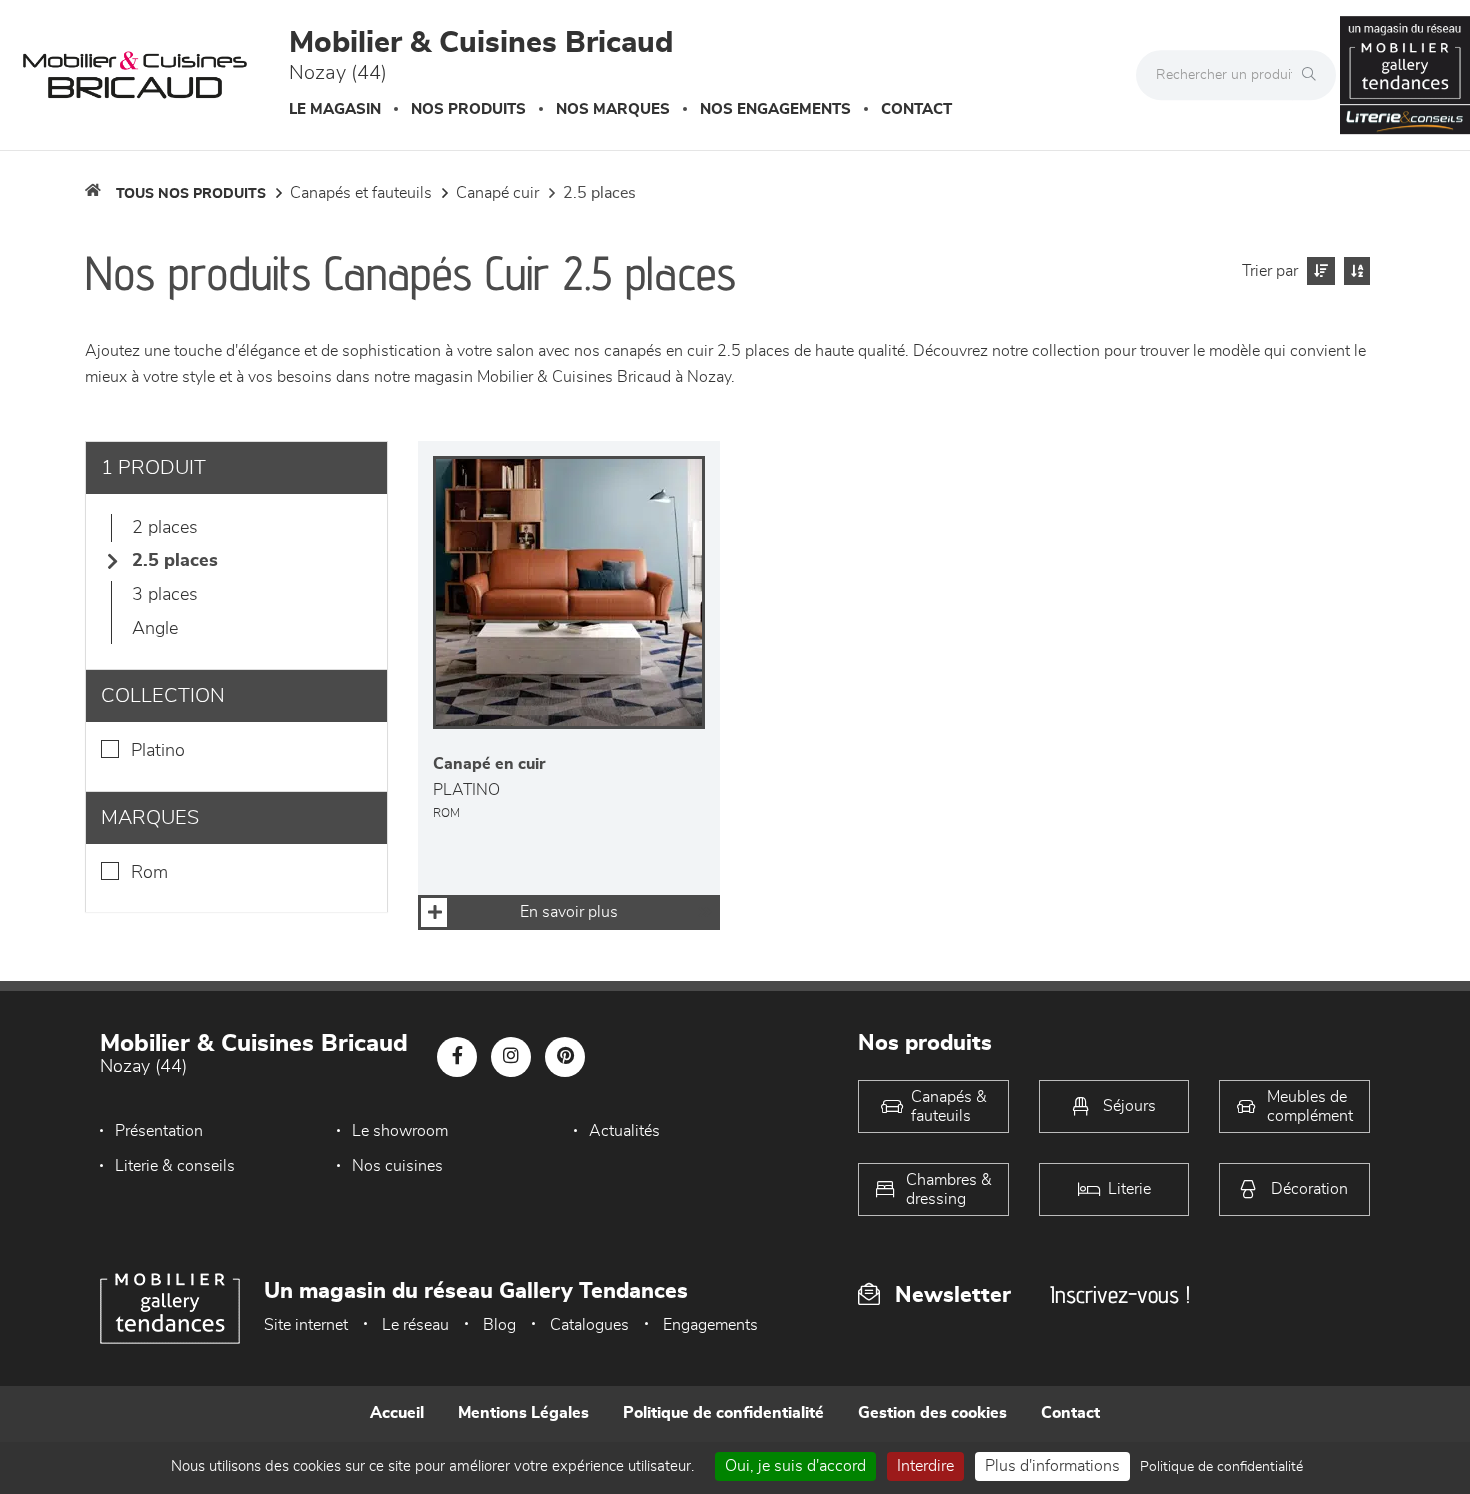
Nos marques (613, 109)
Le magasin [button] (335, 109)
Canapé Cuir (497, 193)
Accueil (397, 1413)
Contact (916, 109)
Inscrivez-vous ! (1120, 1294)
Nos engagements (775, 109)
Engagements (710, 1325)
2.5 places (599, 193)
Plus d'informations (1052, 1466)
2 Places (165, 528)
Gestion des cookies (932, 1413)
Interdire (925, 1466)
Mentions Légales (523, 1413)
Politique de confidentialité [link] (1221, 1467)
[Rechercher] (1314, 75)
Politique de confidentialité (723, 1413)
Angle (155, 629)
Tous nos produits (191, 194)
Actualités (624, 1131)
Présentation (159, 1131)
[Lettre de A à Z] (1354, 271)
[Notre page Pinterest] (565, 1057)
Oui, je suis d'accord (795, 1466)
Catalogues (589, 1325)
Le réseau (415, 1325)
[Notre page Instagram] (511, 1057)
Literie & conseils (175, 1166)
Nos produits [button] (468, 109)
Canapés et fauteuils (361, 193)
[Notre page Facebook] (457, 1057)
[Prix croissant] (1318, 271)
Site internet (306, 1325)
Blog (499, 1325)
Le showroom (400, 1131)
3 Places (165, 595)
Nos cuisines (397, 1166)
